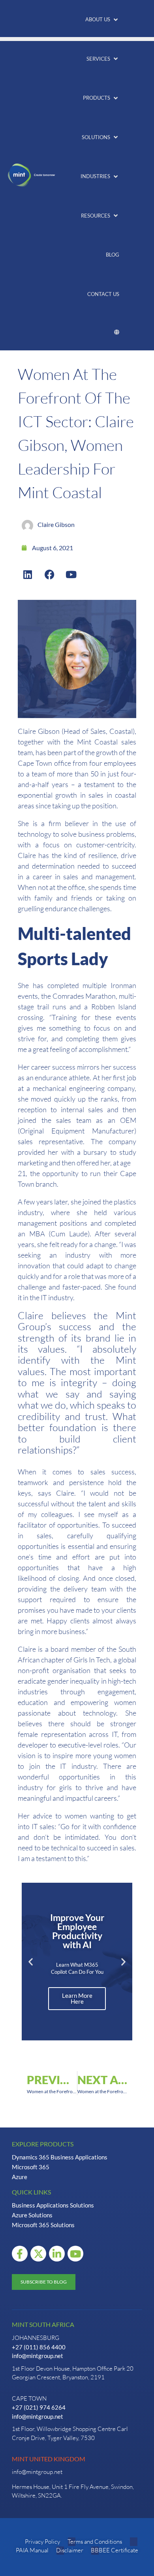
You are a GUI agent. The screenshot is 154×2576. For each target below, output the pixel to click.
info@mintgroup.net (38, 2356)
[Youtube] (71, 574)
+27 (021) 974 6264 (39, 2407)
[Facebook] (49, 574)
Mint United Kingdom (49, 2459)
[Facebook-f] (20, 2254)
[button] (102, 20)
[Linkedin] (28, 574)
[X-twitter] (38, 2254)
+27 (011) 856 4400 (39, 2347)
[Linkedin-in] (57, 2254)
